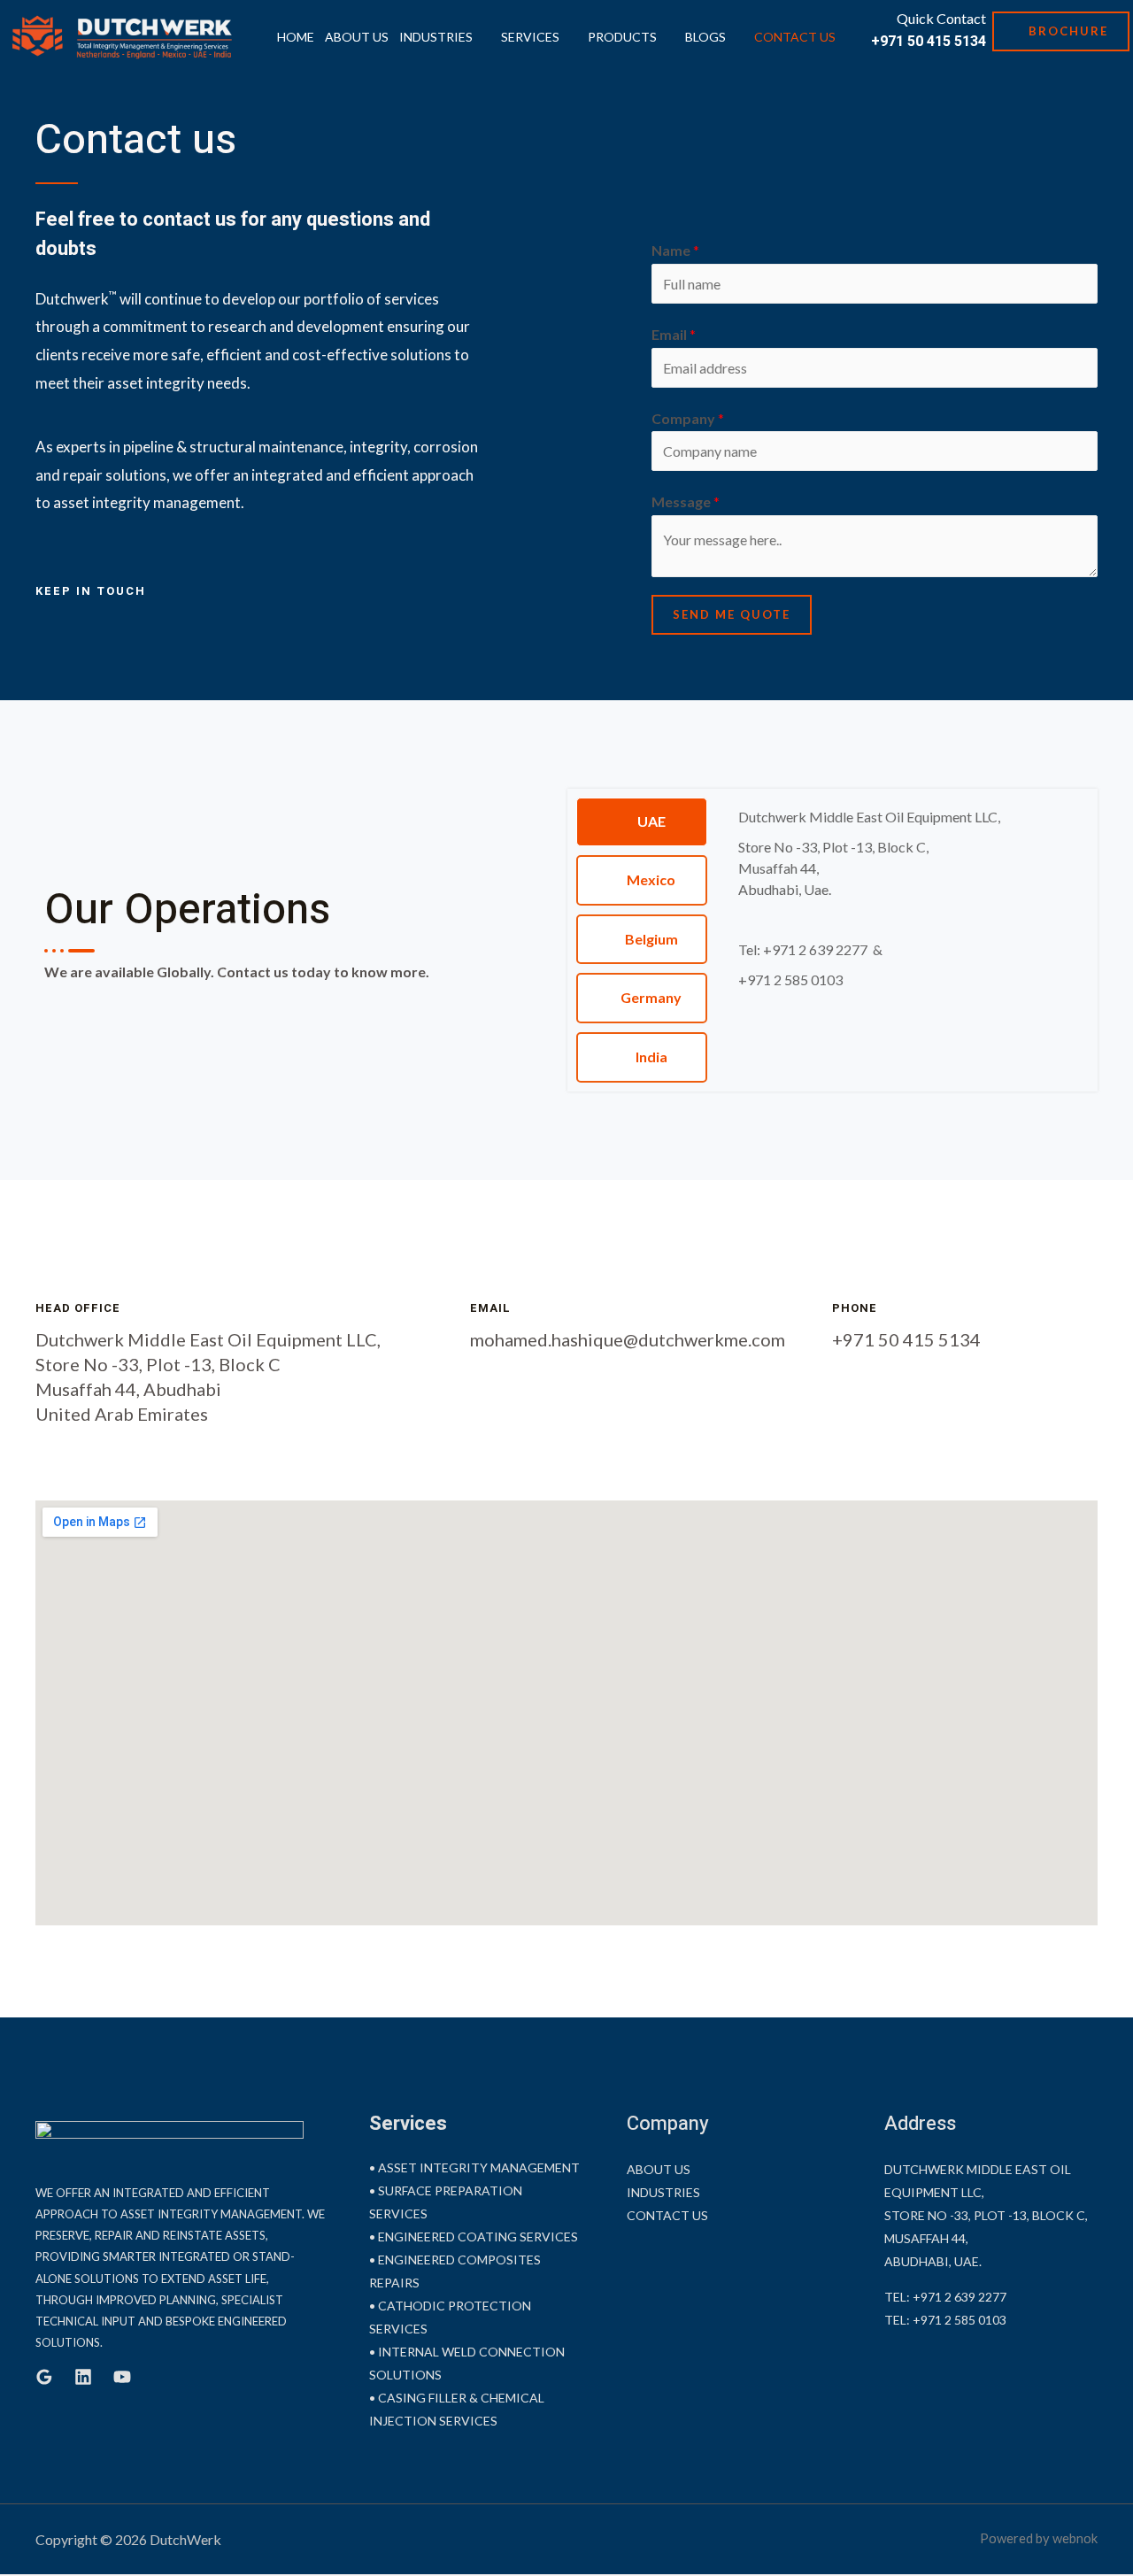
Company (688, 418)
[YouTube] (122, 2377)
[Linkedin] (83, 2377)
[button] (1061, 31)
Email (674, 334)
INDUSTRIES (436, 37)
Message (686, 501)
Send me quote (732, 614)
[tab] (641, 822)
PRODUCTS (622, 37)
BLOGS (705, 37)
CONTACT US (795, 37)
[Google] (44, 2377)
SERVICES (530, 37)
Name (675, 250)
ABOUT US (357, 37)
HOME (296, 37)
